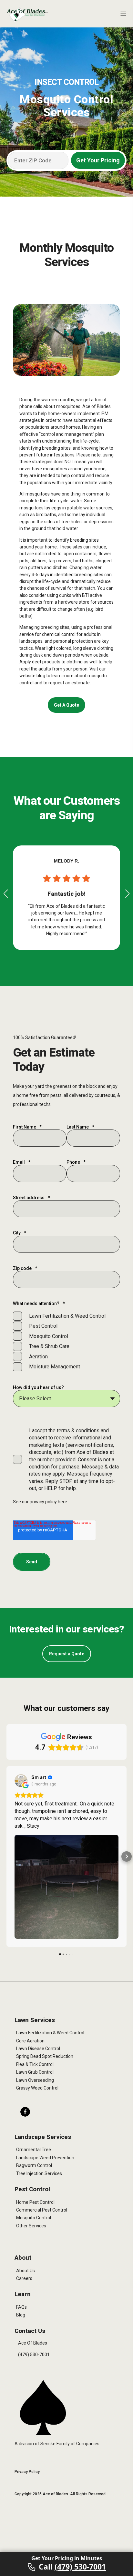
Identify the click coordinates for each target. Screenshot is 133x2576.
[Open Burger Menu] (123, 14)
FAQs (21, 2307)
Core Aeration (30, 2041)
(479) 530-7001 (34, 2355)
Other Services (31, 2226)
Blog (21, 2315)
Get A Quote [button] (66, 705)
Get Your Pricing (98, 160)
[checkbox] (66, 1341)
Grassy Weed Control (37, 2088)
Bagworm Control (34, 2165)
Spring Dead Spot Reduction (45, 2056)
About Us (26, 2271)
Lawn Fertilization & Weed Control (50, 2033)
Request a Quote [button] (67, 1654)
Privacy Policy (27, 2472)
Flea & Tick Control (35, 2064)
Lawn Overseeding (35, 2080)
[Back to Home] (27, 15)
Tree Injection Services (39, 2173)
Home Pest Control (35, 2202)
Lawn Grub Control (35, 2072)
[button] (6, 894)
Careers (24, 2278)
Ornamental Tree (34, 2150)
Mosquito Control (34, 2218)
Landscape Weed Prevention (45, 2158)
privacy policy (44, 1502)
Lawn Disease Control (38, 2049)
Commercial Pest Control (42, 2210)
